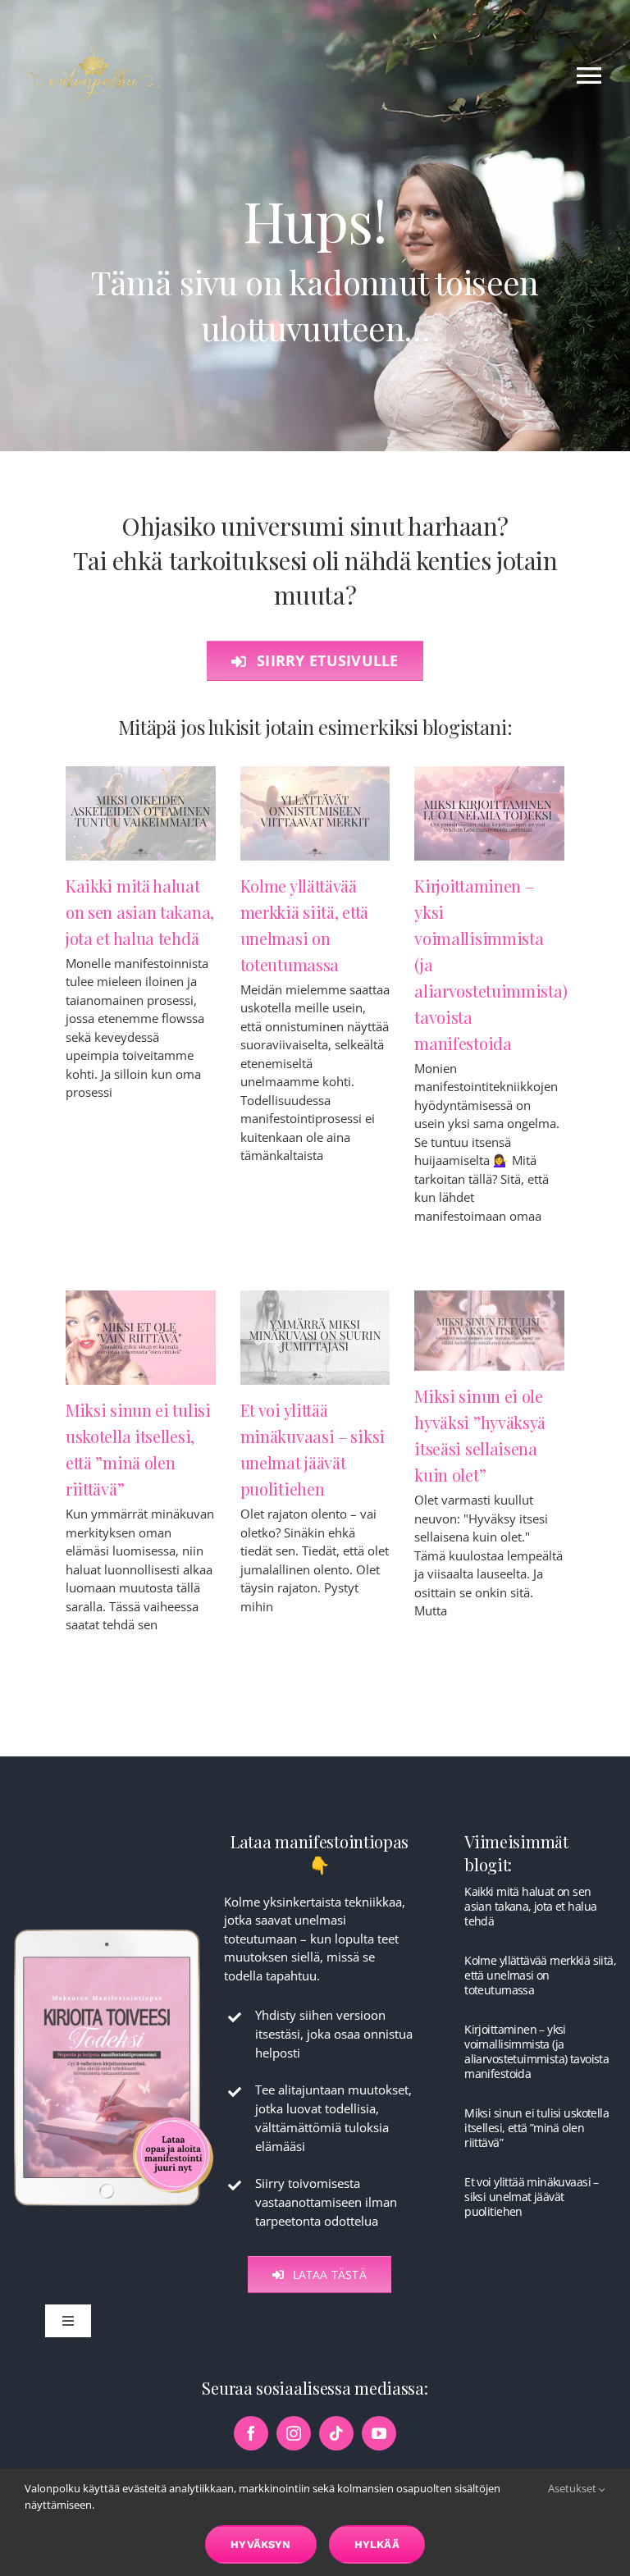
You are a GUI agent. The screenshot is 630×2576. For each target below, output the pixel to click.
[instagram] (294, 2433)
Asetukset (573, 2488)
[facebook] (251, 2433)
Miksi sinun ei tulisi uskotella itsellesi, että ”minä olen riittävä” (536, 2128)
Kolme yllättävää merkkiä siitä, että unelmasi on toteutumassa (540, 1975)
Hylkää (377, 2544)
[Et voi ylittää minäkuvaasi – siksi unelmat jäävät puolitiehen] (315, 1338)
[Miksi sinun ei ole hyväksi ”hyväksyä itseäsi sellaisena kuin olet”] (489, 1331)
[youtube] (379, 2433)
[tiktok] (336, 2433)
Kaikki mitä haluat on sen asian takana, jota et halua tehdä (140, 912)
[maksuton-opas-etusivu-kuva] (114, 1929)
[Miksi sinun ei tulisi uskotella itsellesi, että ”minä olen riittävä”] (141, 1338)
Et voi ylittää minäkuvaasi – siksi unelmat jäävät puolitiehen (532, 2197)
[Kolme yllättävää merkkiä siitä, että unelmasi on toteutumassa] (315, 813)
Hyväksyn (261, 2544)
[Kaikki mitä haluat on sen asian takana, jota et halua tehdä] (141, 813)
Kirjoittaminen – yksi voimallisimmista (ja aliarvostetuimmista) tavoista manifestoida (536, 2052)
